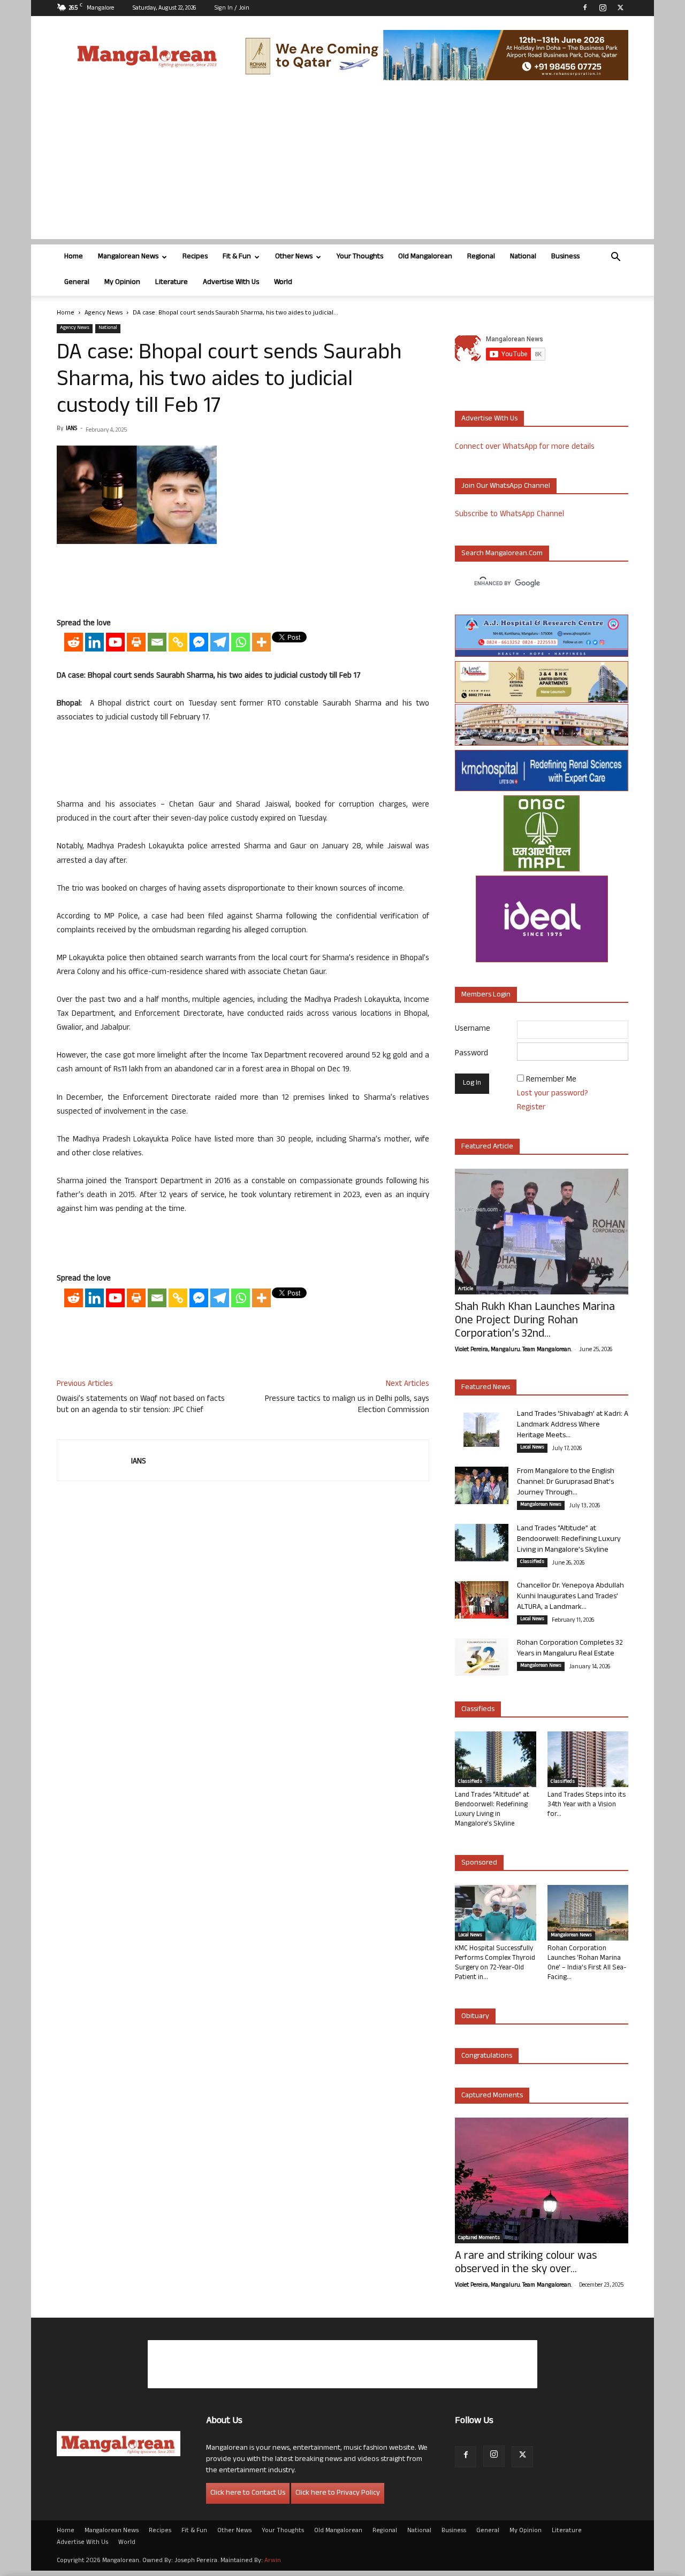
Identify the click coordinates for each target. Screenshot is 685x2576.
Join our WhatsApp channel (506, 486)
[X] (620, 7)
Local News (532, 1448)
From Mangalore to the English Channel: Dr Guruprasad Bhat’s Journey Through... (566, 1482)
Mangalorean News (128, 257)
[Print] (136, 642)
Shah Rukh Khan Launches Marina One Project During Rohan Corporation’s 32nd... (535, 1321)
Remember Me (551, 1080)
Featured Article (487, 1147)
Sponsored (479, 1863)
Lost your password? (553, 1094)
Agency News (104, 313)
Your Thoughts (360, 257)
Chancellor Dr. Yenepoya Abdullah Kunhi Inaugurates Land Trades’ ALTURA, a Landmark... (570, 1597)
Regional (481, 257)
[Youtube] (115, 642)
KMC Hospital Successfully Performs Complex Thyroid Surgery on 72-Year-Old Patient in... (495, 1964)
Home (74, 257)
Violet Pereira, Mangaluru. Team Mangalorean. (513, 1350)
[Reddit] (74, 642)
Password (471, 1054)
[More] (261, 642)
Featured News (486, 1388)
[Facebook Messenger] (199, 642)
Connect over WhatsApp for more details (525, 447)
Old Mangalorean (425, 257)
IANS (71, 429)
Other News (294, 257)
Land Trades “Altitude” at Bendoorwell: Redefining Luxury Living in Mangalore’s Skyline (569, 1540)
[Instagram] (603, 7)
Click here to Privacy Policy (338, 2493)
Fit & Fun (237, 257)
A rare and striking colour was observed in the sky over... (526, 2264)
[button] (615, 258)
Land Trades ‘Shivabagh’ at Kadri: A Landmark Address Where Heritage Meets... (573, 1425)
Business (565, 257)
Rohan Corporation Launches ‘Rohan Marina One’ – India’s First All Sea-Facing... (587, 1964)
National (523, 257)
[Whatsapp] (241, 642)
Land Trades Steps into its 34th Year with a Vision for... (587, 1805)
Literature (172, 283)
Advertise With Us (231, 283)
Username (473, 1029)
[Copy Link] (178, 642)
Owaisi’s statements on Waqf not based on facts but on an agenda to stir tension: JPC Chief (141, 1405)
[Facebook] (585, 7)
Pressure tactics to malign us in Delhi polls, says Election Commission (347, 1405)
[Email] (157, 642)
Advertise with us (489, 419)
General (77, 283)
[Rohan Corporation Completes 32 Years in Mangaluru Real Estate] (482, 1657)
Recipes (195, 257)
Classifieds (532, 1562)
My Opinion (122, 283)
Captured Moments (492, 2096)
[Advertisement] (342, 164)
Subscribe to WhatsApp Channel (509, 515)
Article (466, 1290)
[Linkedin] (94, 642)
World (283, 283)
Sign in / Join (232, 9)
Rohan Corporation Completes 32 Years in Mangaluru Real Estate (570, 1649)
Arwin (273, 2561)
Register (531, 1108)
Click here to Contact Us (248, 2493)
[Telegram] (220, 642)
